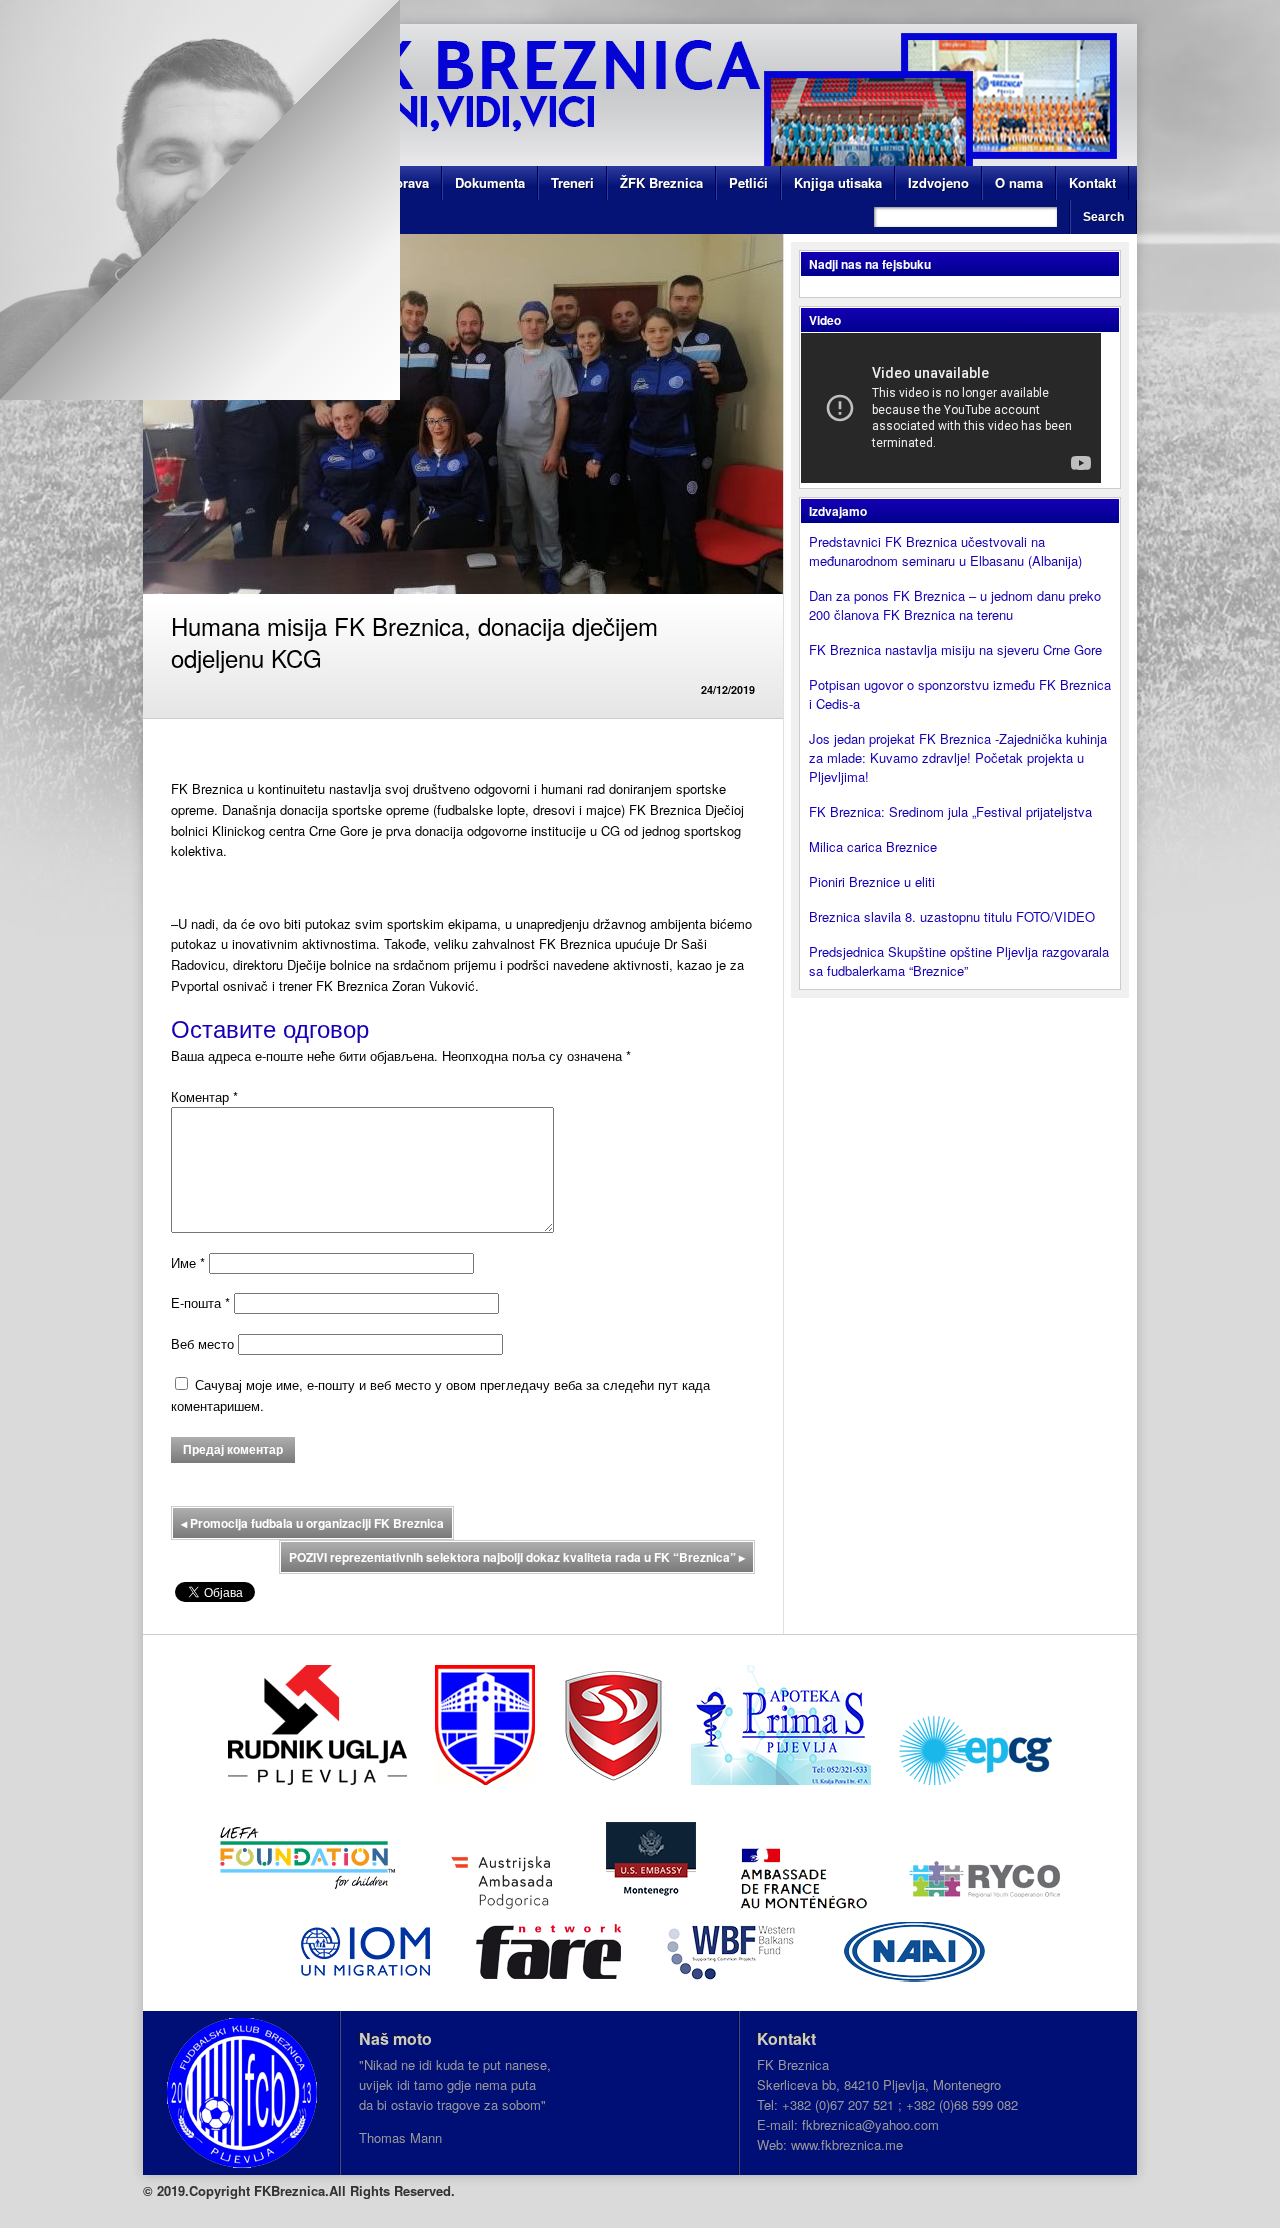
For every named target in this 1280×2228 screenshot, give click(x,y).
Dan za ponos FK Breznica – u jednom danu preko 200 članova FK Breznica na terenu (955, 605)
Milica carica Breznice (873, 846)
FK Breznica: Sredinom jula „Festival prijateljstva (950, 811)
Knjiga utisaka (838, 182)
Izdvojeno (938, 182)
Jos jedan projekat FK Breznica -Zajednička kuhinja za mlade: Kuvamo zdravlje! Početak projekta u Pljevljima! (958, 757)
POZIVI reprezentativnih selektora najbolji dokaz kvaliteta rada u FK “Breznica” (517, 1557)
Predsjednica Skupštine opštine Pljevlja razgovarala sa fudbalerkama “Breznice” (959, 961)
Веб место (202, 1343)
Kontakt (1092, 182)
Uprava (407, 182)
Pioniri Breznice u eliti (872, 881)
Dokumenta (490, 182)
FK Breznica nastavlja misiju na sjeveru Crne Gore (955, 649)
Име (188, 1262)
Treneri (572, 182)
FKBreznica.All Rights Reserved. (354, 2190)
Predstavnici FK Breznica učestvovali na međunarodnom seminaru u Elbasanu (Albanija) (945, 551)
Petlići (748, 182)
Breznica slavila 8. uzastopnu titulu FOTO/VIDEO (952, 916)
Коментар (204, 1096)
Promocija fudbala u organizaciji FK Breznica (312, 1523)
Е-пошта (200, 1302)
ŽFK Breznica (661, 182)
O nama (1019, 182)
